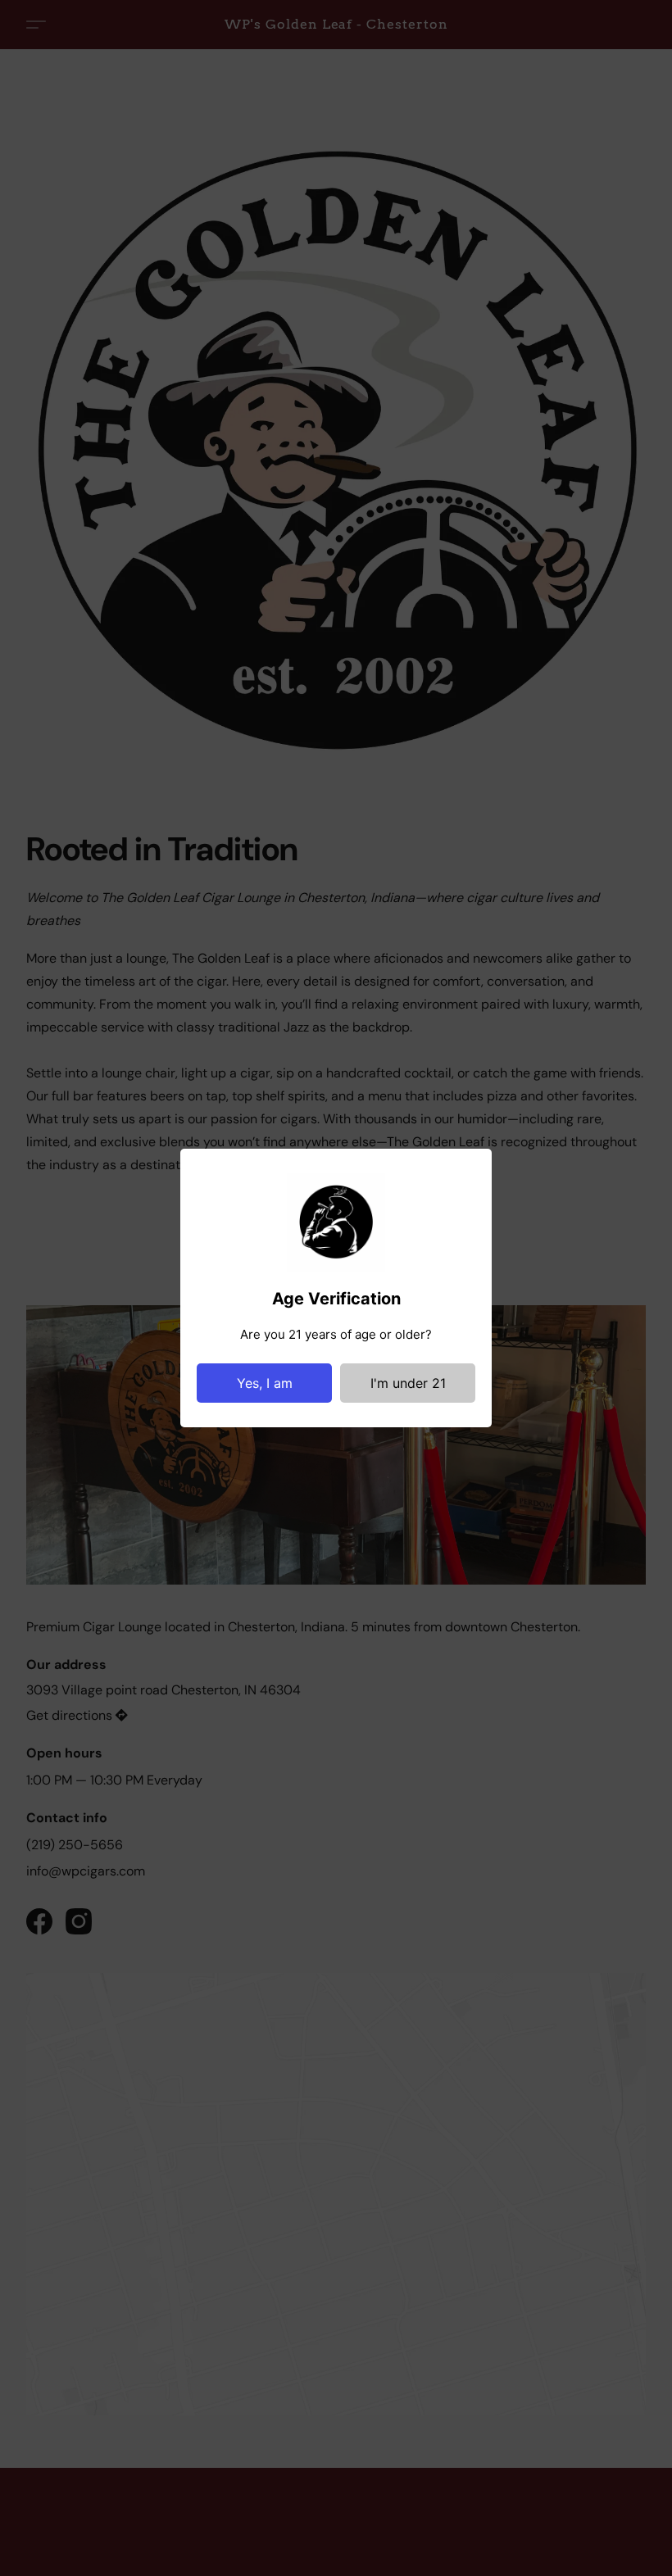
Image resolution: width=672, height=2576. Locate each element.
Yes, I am (265, 1383)
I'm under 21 (408, 1383)
